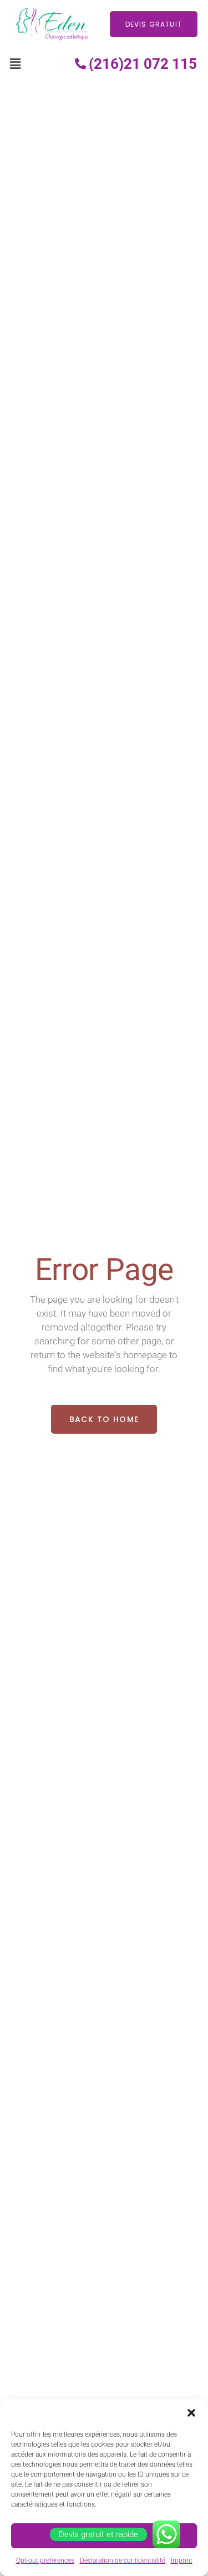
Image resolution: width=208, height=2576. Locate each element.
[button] (191, 2413)
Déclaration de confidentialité (123, 2560)
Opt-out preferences (45, 2560)
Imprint (182, 2560)
